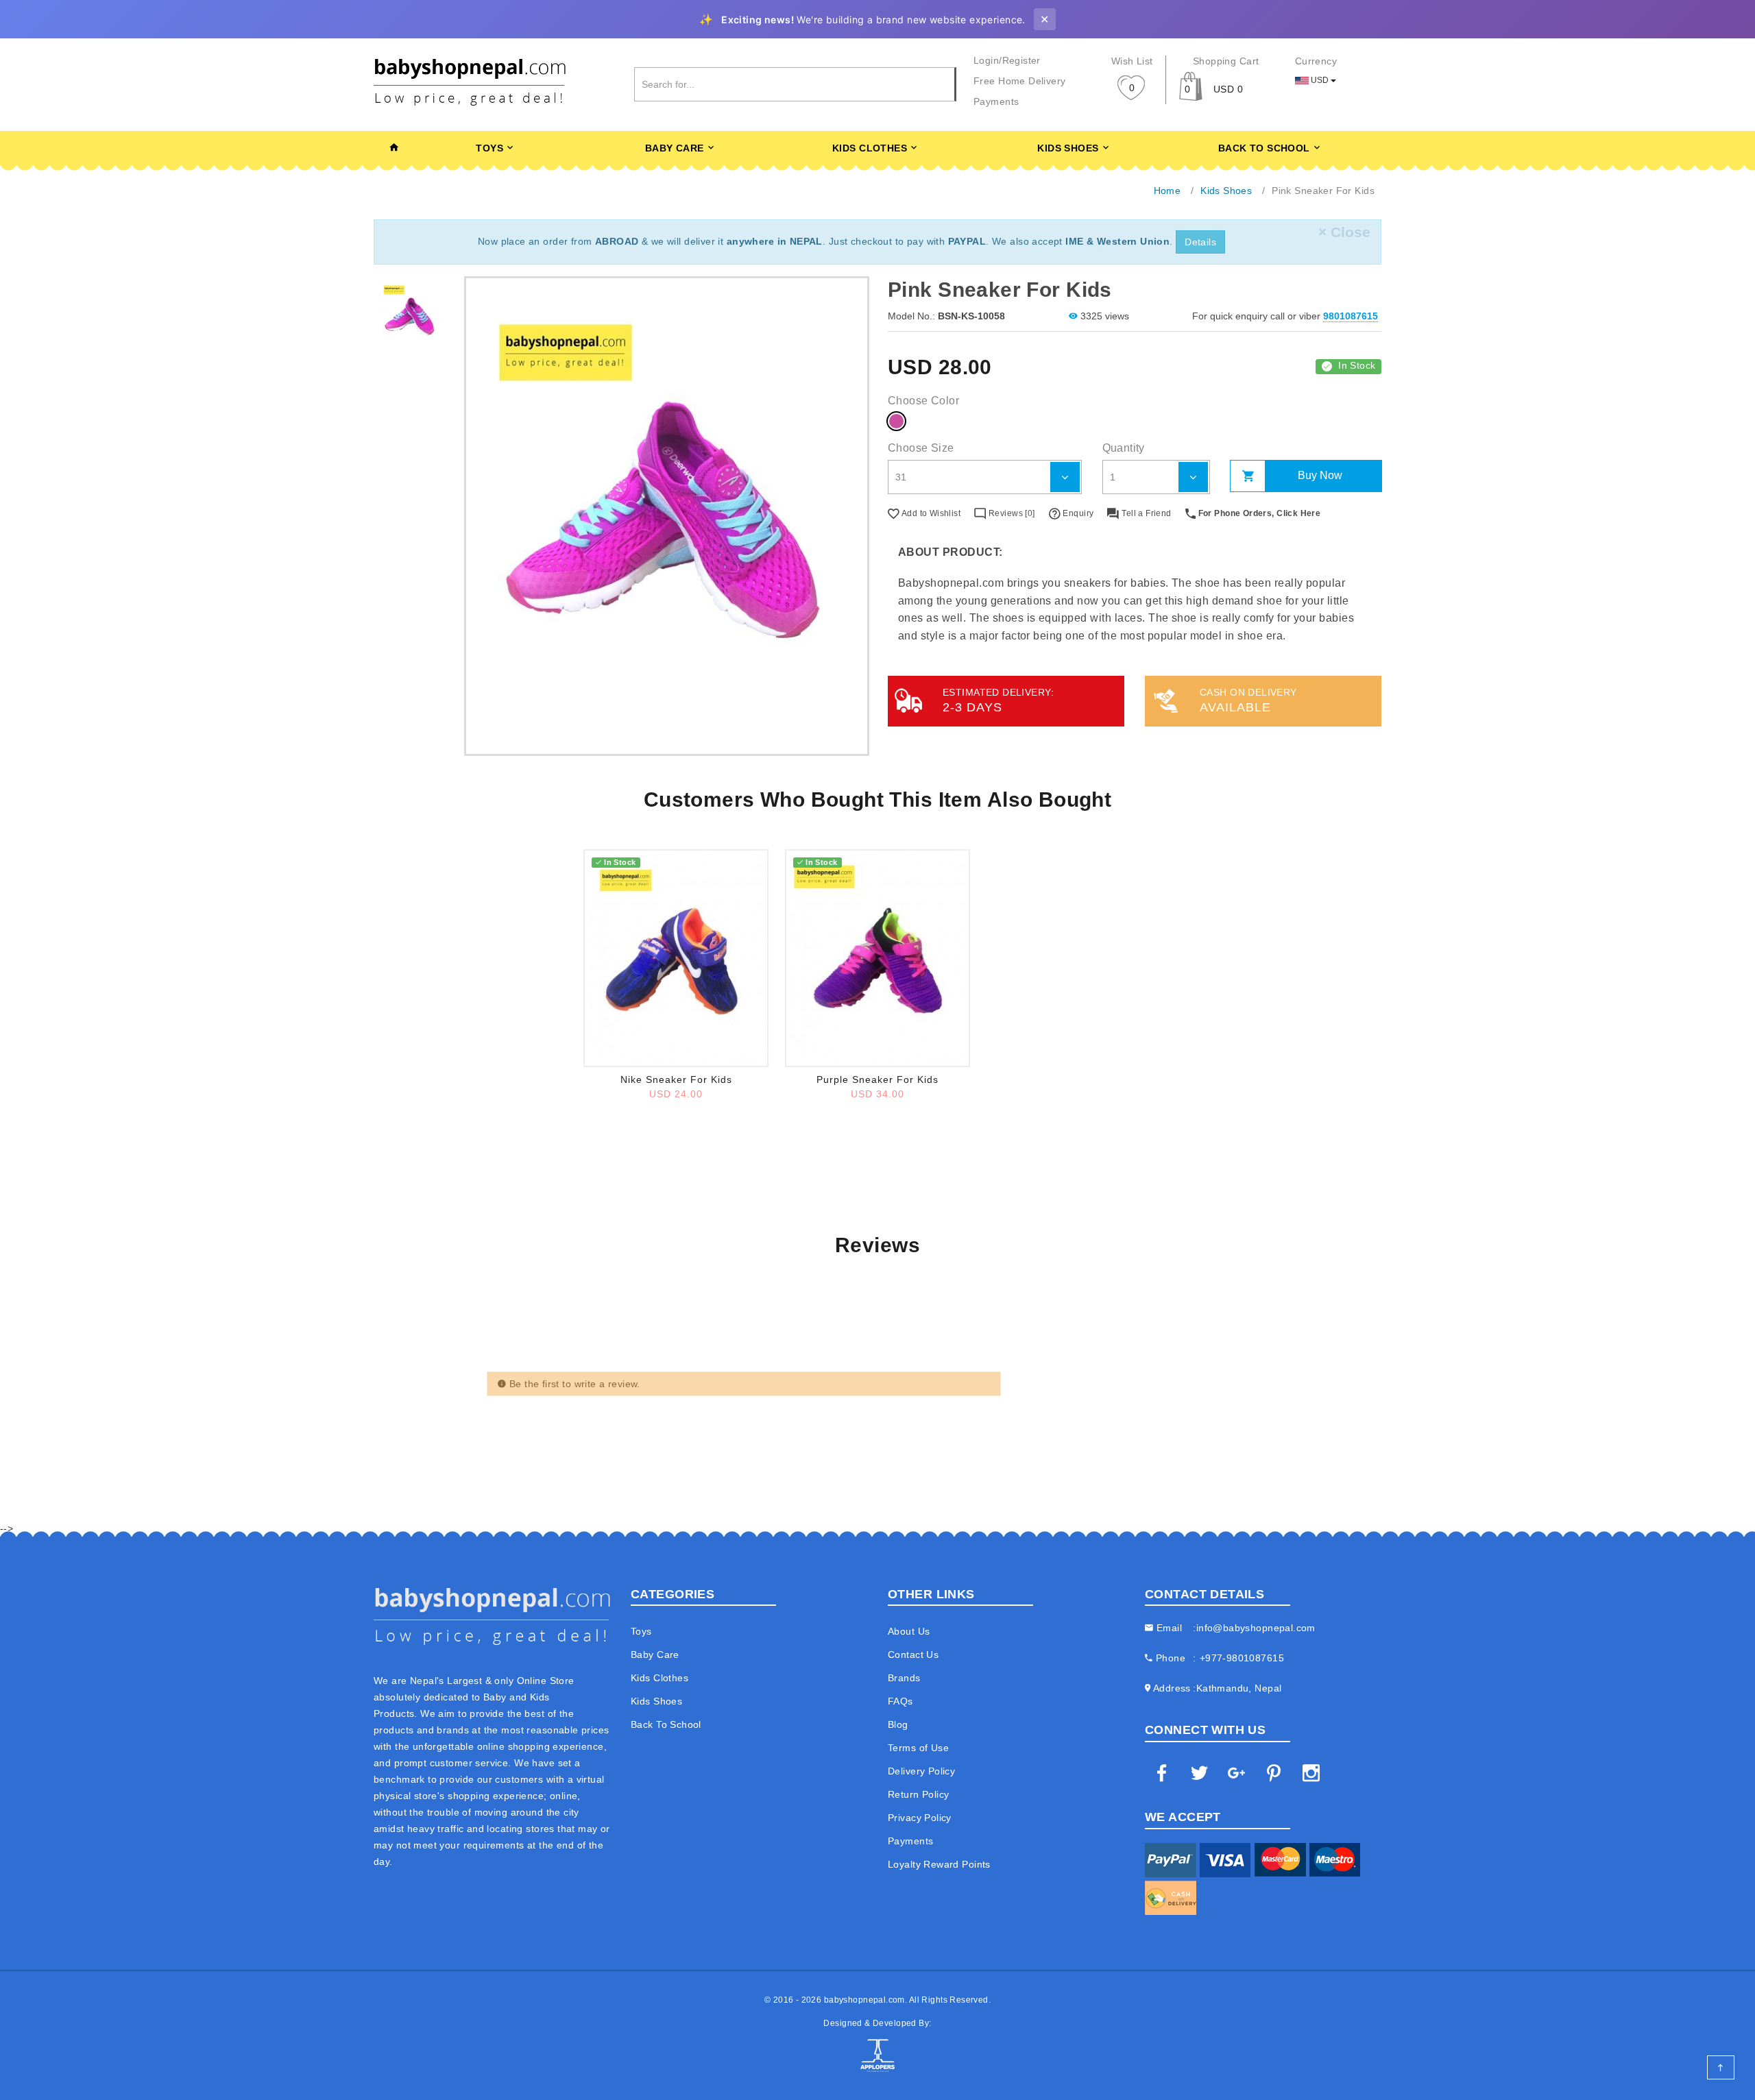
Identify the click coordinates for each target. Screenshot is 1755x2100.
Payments (996, 101)
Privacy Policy (920, 1818)
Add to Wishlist (930, 513)
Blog (898, 1724)
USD (1320, 80)
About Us (909, 1631)
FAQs (900, 1701)
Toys (489, 148)
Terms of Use (918, 1748)
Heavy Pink (896, 421)
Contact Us (913, 1655)
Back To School (1264, 148)
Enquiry (1077, 513)
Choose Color (923, 401)
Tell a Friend (1145, 513)
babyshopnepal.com (864, 2000)
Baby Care (675, 148)
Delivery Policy (921, 1771)
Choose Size (921, 448)
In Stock (1357, 365)
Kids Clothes (870, 148)
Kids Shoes (1068, 148)
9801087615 (1351, 316)
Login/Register (1007, 60)
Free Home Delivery (1020, 81)
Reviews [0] (1010, 513)
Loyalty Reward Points (939, 1864)
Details (1200, 242)
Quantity (1124, 448)
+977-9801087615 (1242, 1658)
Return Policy (918, 1794)
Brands (904, 1678)
